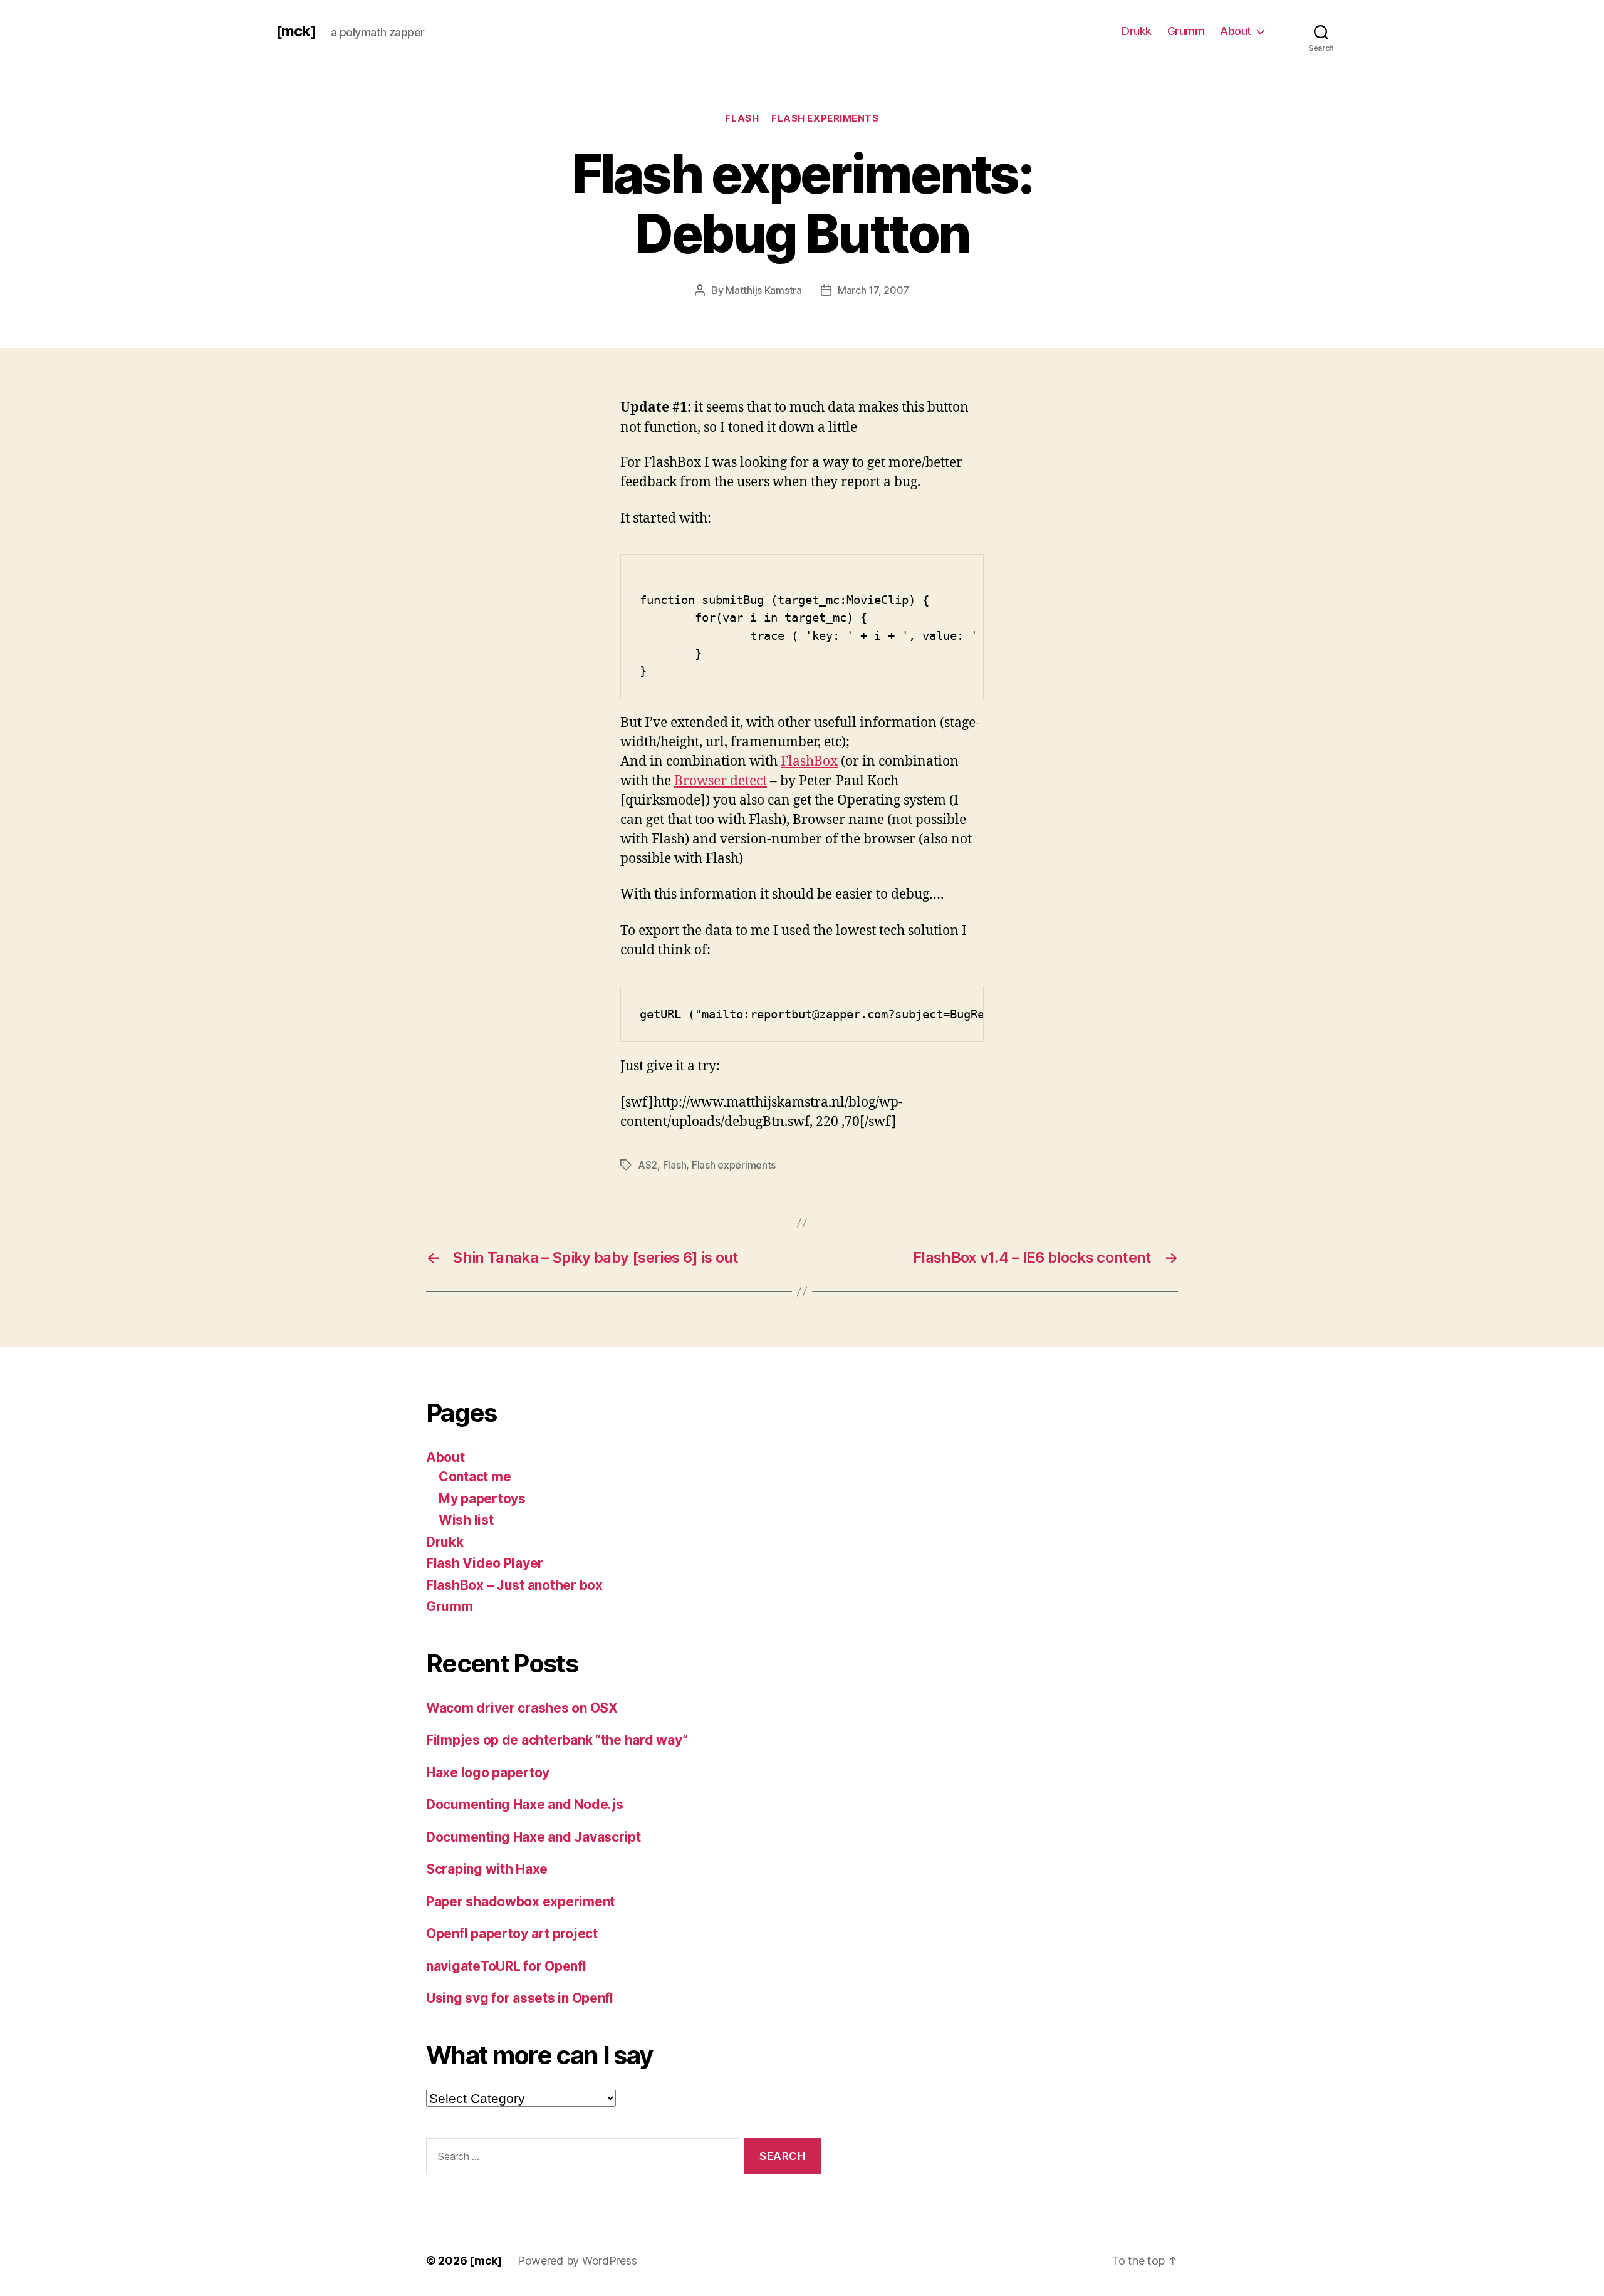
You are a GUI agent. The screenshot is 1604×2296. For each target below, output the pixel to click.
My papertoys (482, 1499)
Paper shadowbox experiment (520, 1902)
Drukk (1137, 31)
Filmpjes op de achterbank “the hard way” (557, 1740)
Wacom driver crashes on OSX (522, 1708)
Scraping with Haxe (487, 1869)
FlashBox (809, 762)
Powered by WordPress (577, 2261)
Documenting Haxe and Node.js (524, 1804)
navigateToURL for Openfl (506, 1966)
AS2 (648, 1165)
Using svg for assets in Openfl (520, 1998)
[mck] (296, 31)
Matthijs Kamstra (764, 290)
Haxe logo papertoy (488, 1772)
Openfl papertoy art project (512, 1933)
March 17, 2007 (873, 290)
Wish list (466, 1520)
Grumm (1186, 31)
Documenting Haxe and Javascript (534, 1837)
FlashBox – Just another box (514, 1585)
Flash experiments (825, 118)
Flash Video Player (485, 1563)
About (1236, 31)
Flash (742, 118)
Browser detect (721, 781)
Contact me (475, 1477)
